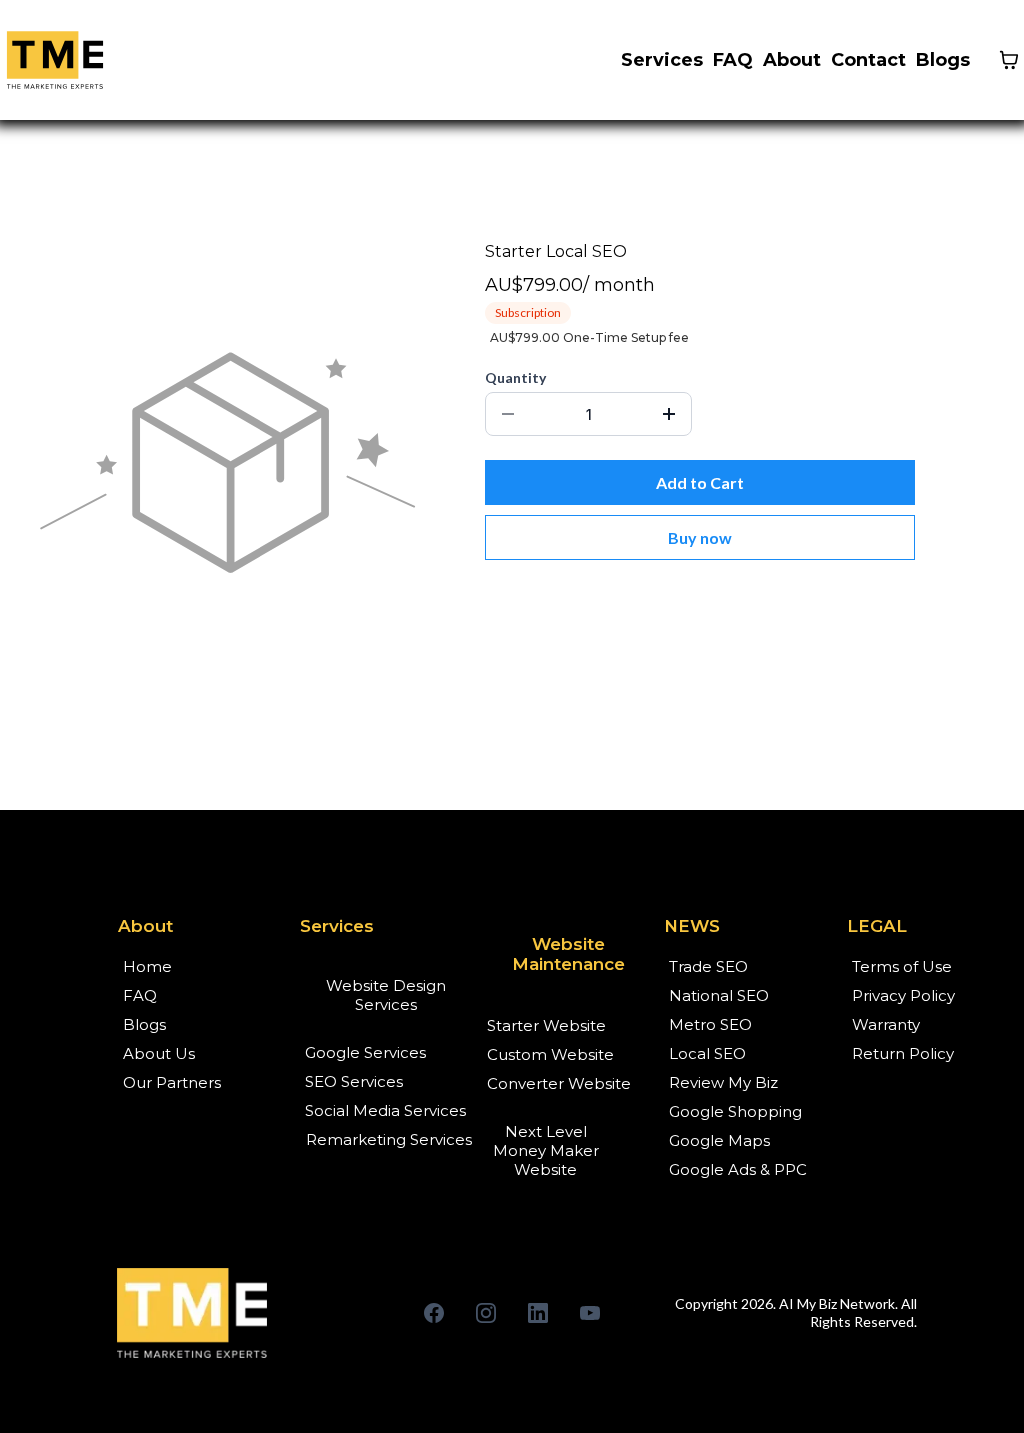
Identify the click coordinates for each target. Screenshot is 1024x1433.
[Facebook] (434, 1313)
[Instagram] (486, 1313)
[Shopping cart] (1009, 60)
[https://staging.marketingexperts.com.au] (238, 1313)
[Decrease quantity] (508, 414)
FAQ (733, 60)
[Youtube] (590, 1313)
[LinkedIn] (538, 1313)
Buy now (700, 537)
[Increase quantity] (669, 414)
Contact (868, 60)
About (792, 60)
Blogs (943, 60)
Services (662, 60)
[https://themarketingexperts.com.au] (55, 60)
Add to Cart (700, 482)
